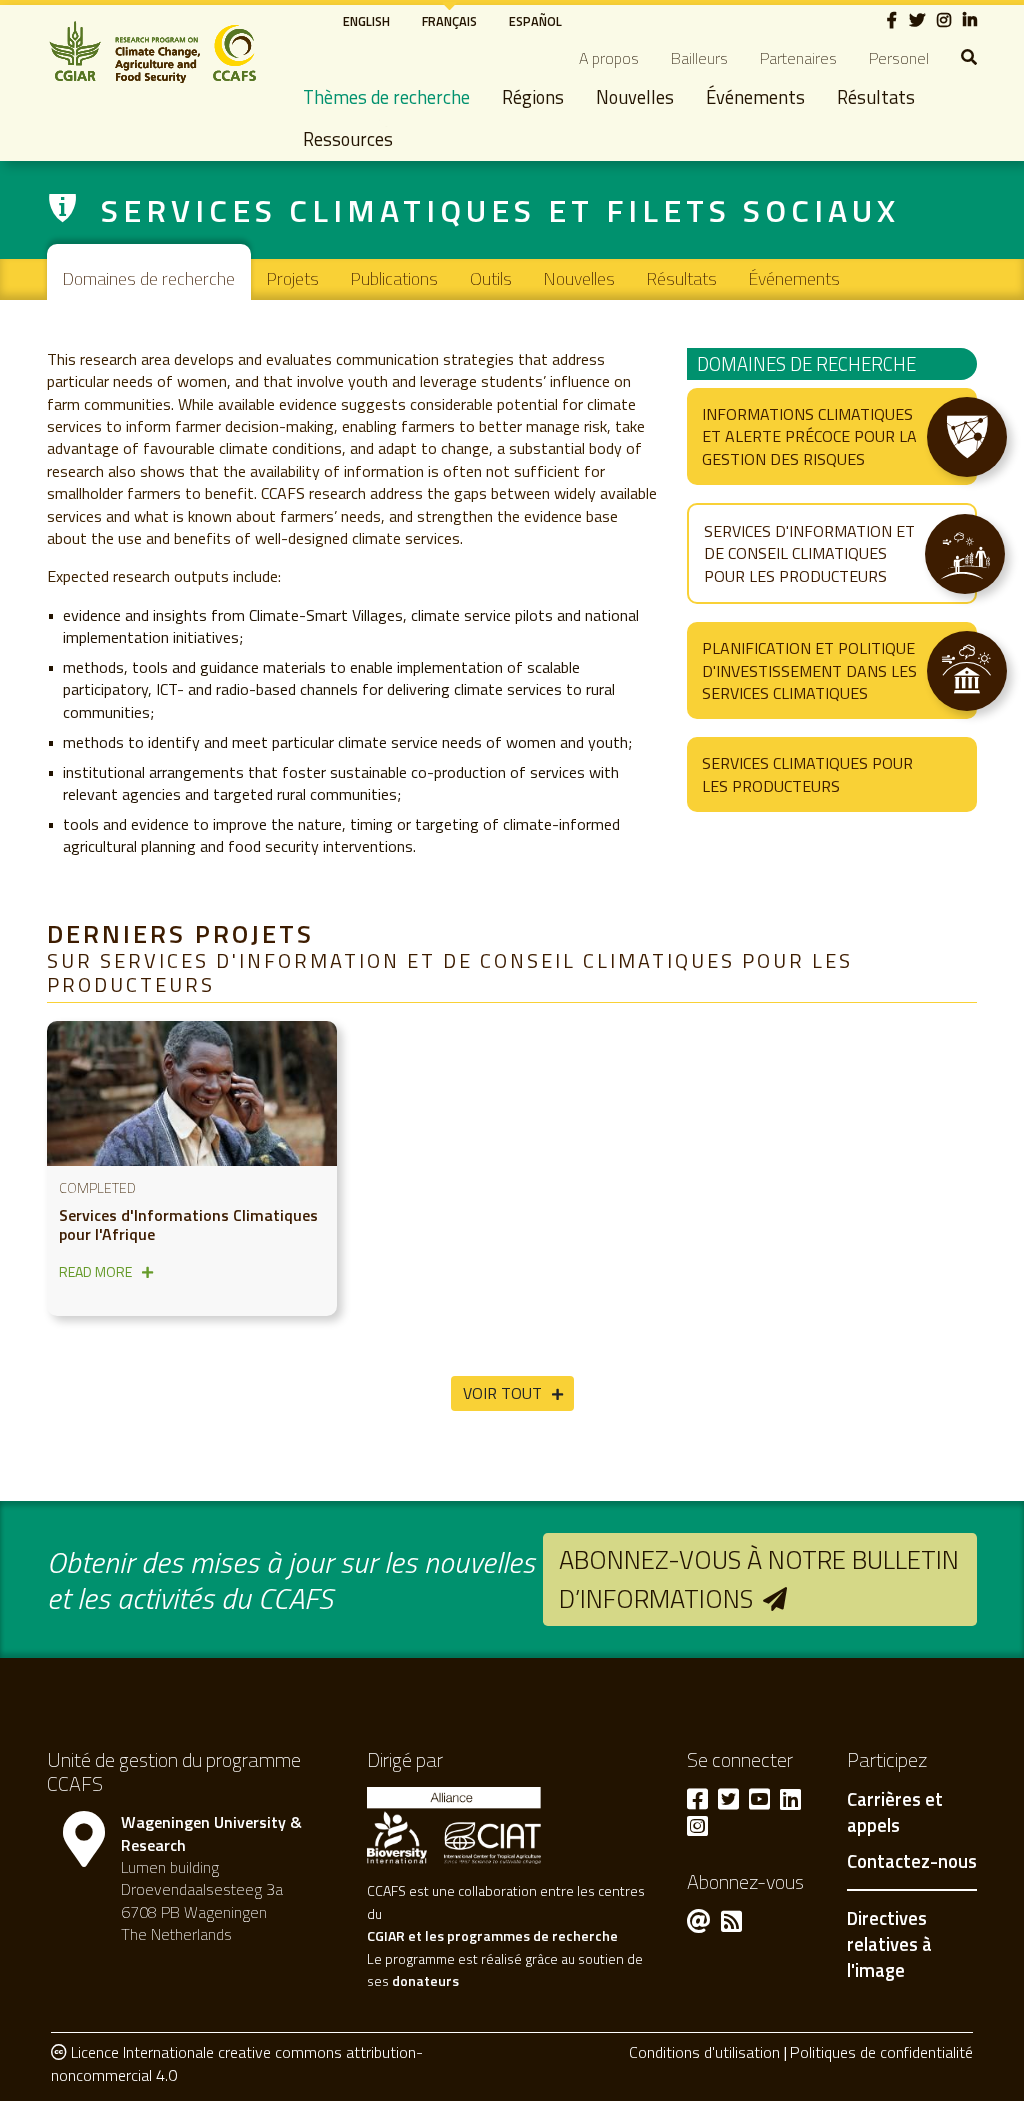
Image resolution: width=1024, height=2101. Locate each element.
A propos (609, 58)
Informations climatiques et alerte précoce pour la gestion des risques (809, 436)
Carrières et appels (895, 1813)
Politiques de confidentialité (881, 2052)
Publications (394, 278)
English (366, 21)
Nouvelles (635, 97)
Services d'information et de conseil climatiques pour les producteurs (809, 553)
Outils (491, 278)
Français (449, 21)
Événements (755, 97)
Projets (293, 278)
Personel (899, 58)
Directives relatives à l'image (889, 1943)
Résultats (876, 97)
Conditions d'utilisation (704, 2052)
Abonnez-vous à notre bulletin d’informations (759, 1578)
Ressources (348, 139)
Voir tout (502, 1393)
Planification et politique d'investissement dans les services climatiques (809, 670)
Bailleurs (699, 58)
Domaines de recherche (149, 278)
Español (535, 21)
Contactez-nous (912, 1862)
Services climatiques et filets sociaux (500, 210)
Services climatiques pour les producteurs (807, 774)
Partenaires (798, 58)
